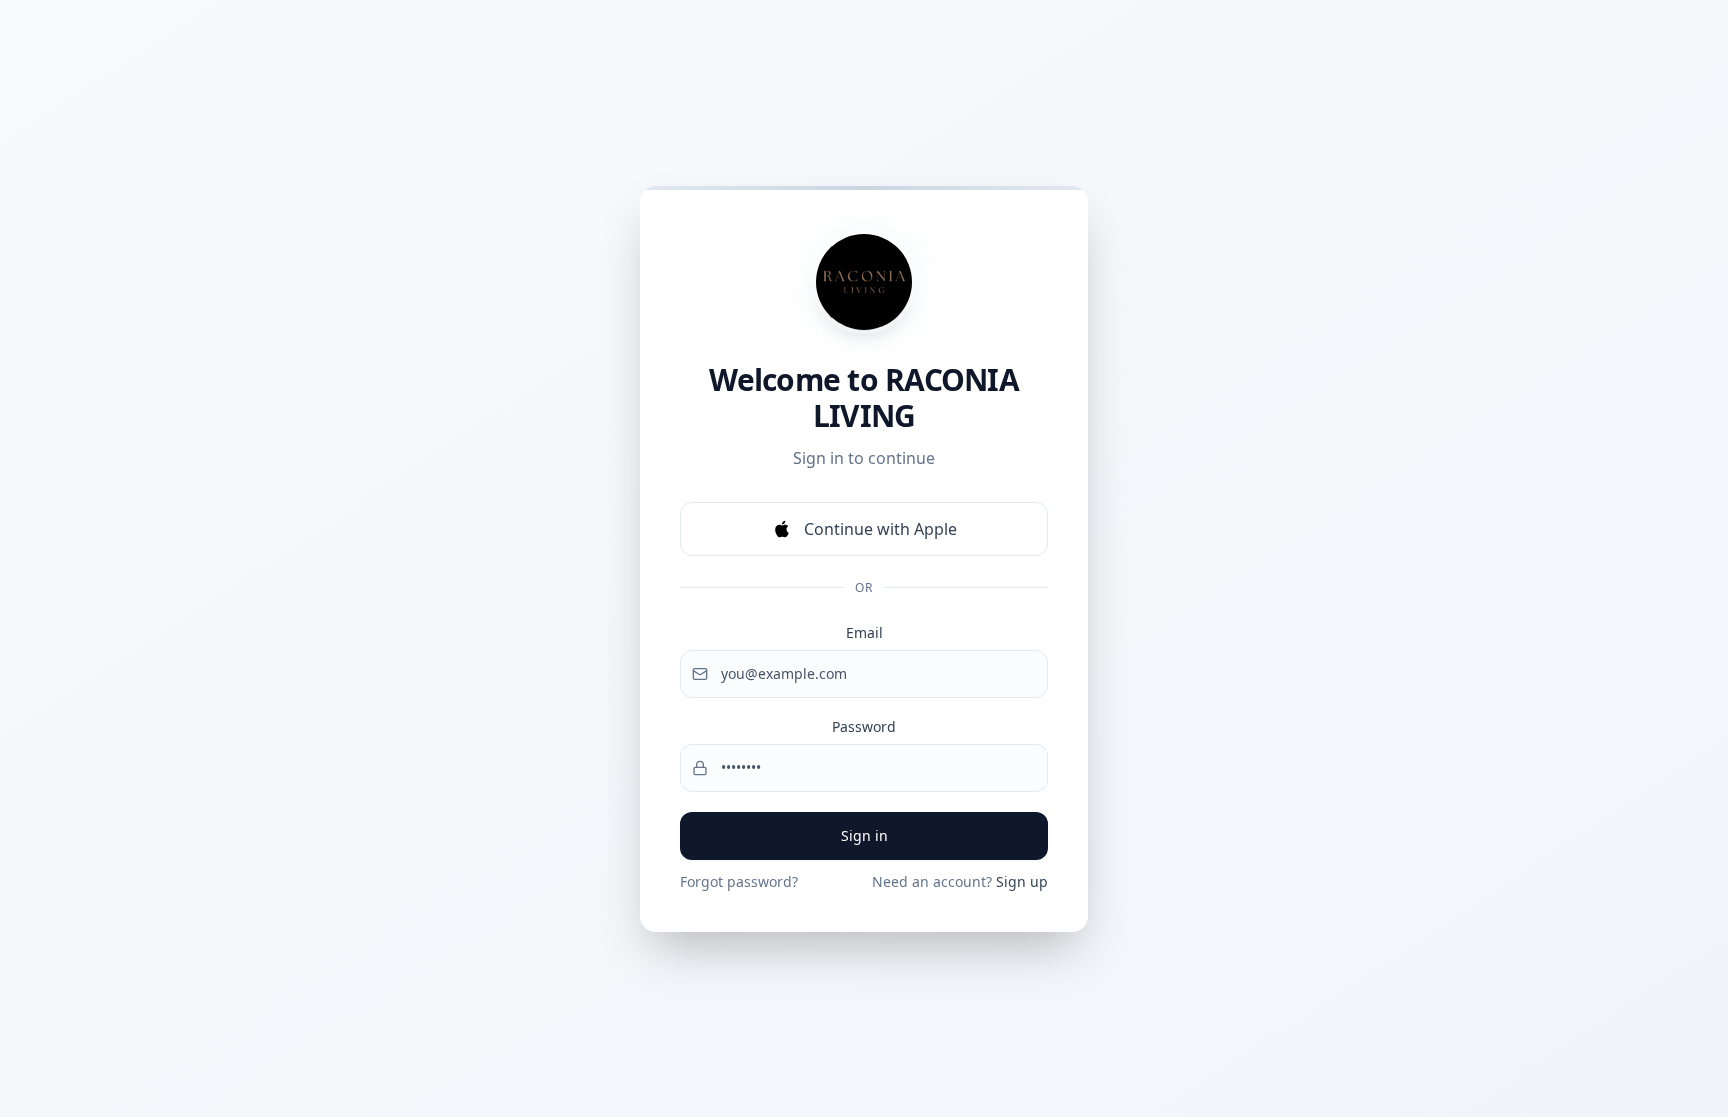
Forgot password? (739, 881)
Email (864, 632)
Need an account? (960, 881)
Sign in (864, 835)
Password (864, 726)
